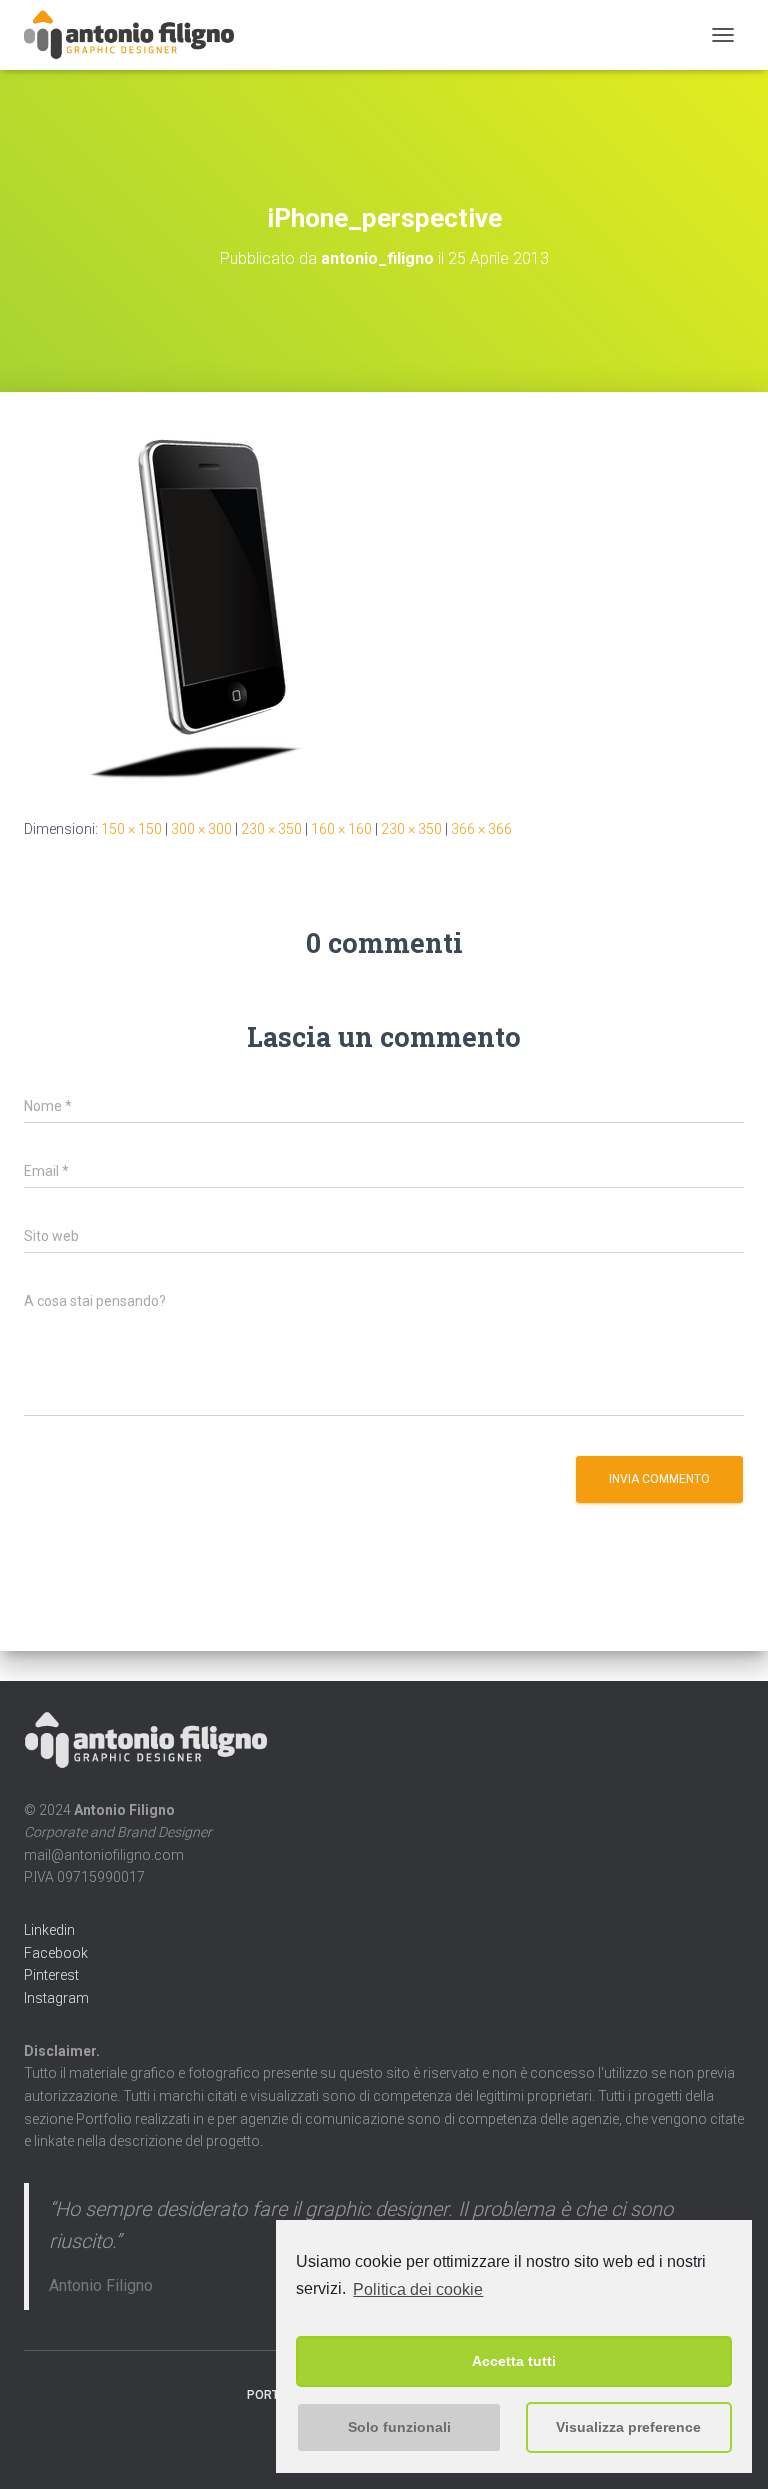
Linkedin (49, 1930)
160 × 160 (341, 829)
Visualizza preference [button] (628, 2427)
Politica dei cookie (418, 2289)
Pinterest (51, 1975)
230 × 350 (271, 829)
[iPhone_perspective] (207, 604)
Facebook (56, 1953)
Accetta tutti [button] (514, 2361)
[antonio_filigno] (137, 35)
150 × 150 (131, 829)
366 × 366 (481, 829)
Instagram (56, 1998)
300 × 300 (201, 829)
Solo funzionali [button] (399, 2427)
